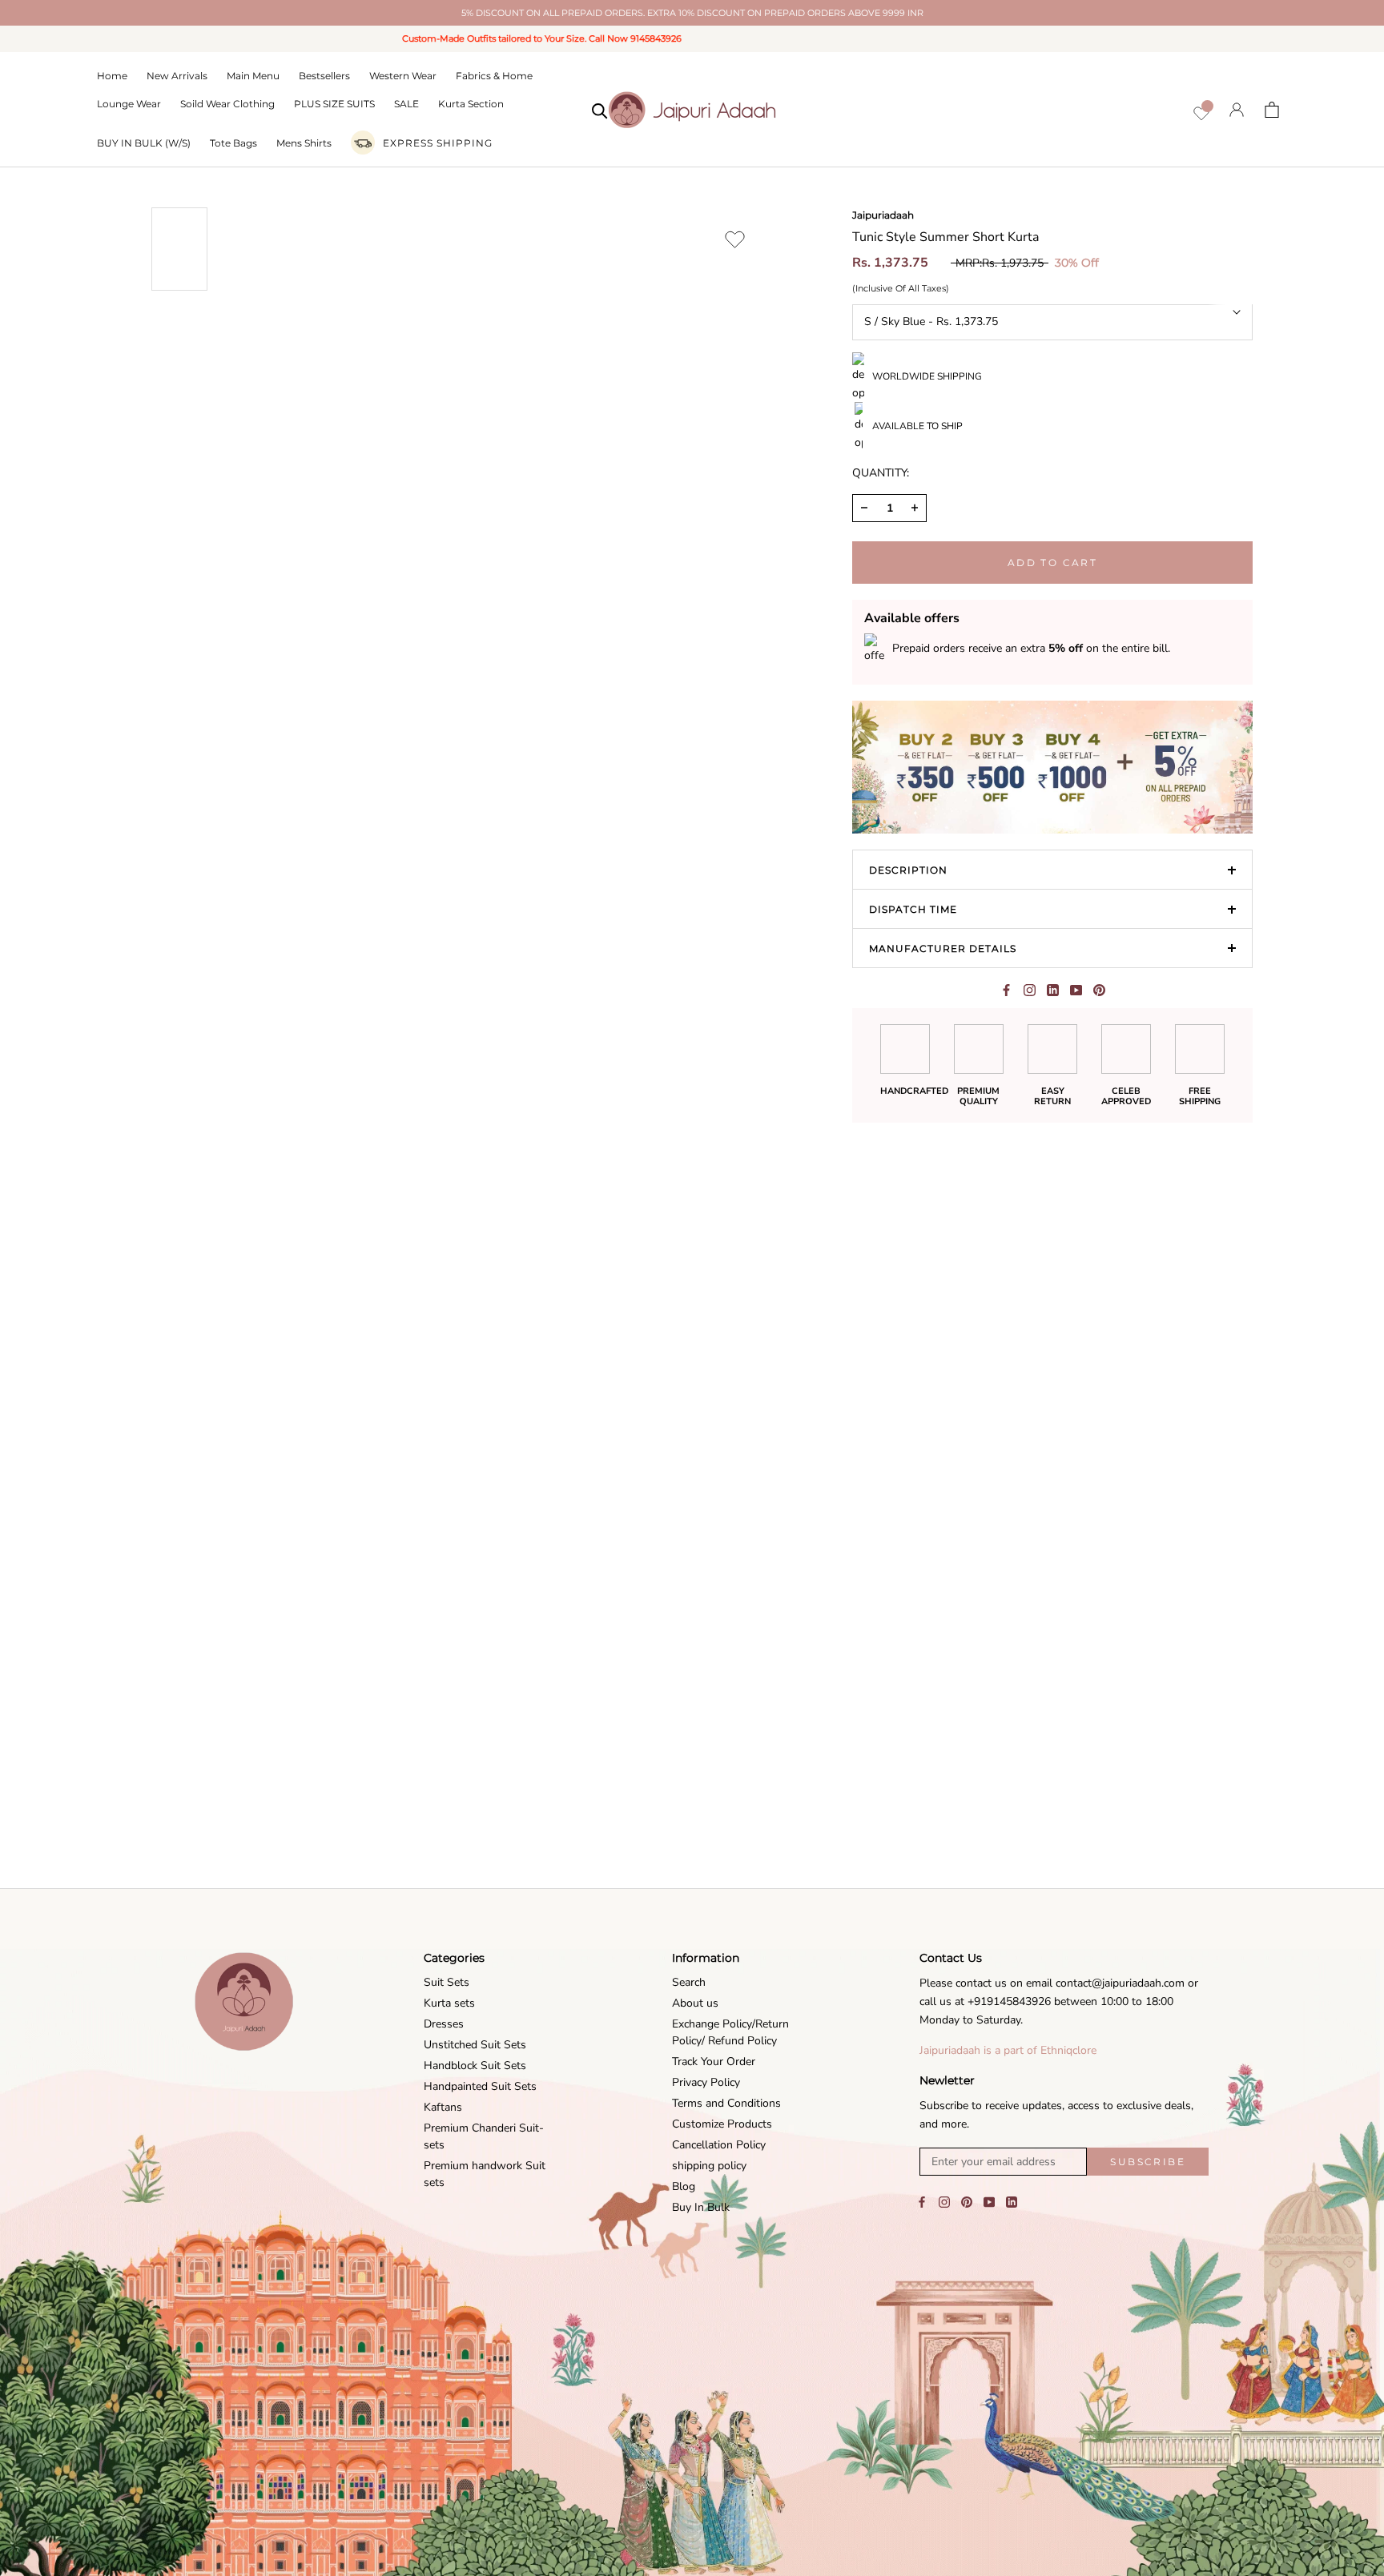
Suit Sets (447, 1982)
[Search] (600, 110)
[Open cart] (1272, 110)
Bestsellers (324, 76)
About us (695, 2003)
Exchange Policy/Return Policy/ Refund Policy (730, 2032)
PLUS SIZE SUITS (334, 104)
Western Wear (403, 76)
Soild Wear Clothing (227, 104)
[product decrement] (864, 508)
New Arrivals (177, 76)
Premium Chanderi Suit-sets (484, 2136)
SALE (406, 104)
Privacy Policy (706, 2082)
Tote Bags (233, 143)
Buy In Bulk (701, 2207)
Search (689, 1982)
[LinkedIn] (1012, 2201)
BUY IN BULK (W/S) (144, 143)
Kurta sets (449, 2003)
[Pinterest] (1099, 990)
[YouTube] (989, 2201)
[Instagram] (944, 2201)
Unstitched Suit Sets (475, 2045)
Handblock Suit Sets (475, 2066)
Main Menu (253, 76)
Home (112, 76)
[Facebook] (1006, 990)
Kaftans (443, 2107)
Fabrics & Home (494, 76)
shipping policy (709, 2166)
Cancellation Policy (719, 2145)
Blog (684, 2186)
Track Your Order (714, 2062)
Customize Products (722, 2124)
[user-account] (1237, 109)
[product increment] (915, 508)
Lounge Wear (129, 104)
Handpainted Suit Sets (480, 2086)
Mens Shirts (304, 143)
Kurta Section (471, 104)
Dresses (444, 2024)
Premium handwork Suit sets (485, 2174)
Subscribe (1148, 2162)
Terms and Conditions (726, 2103)
